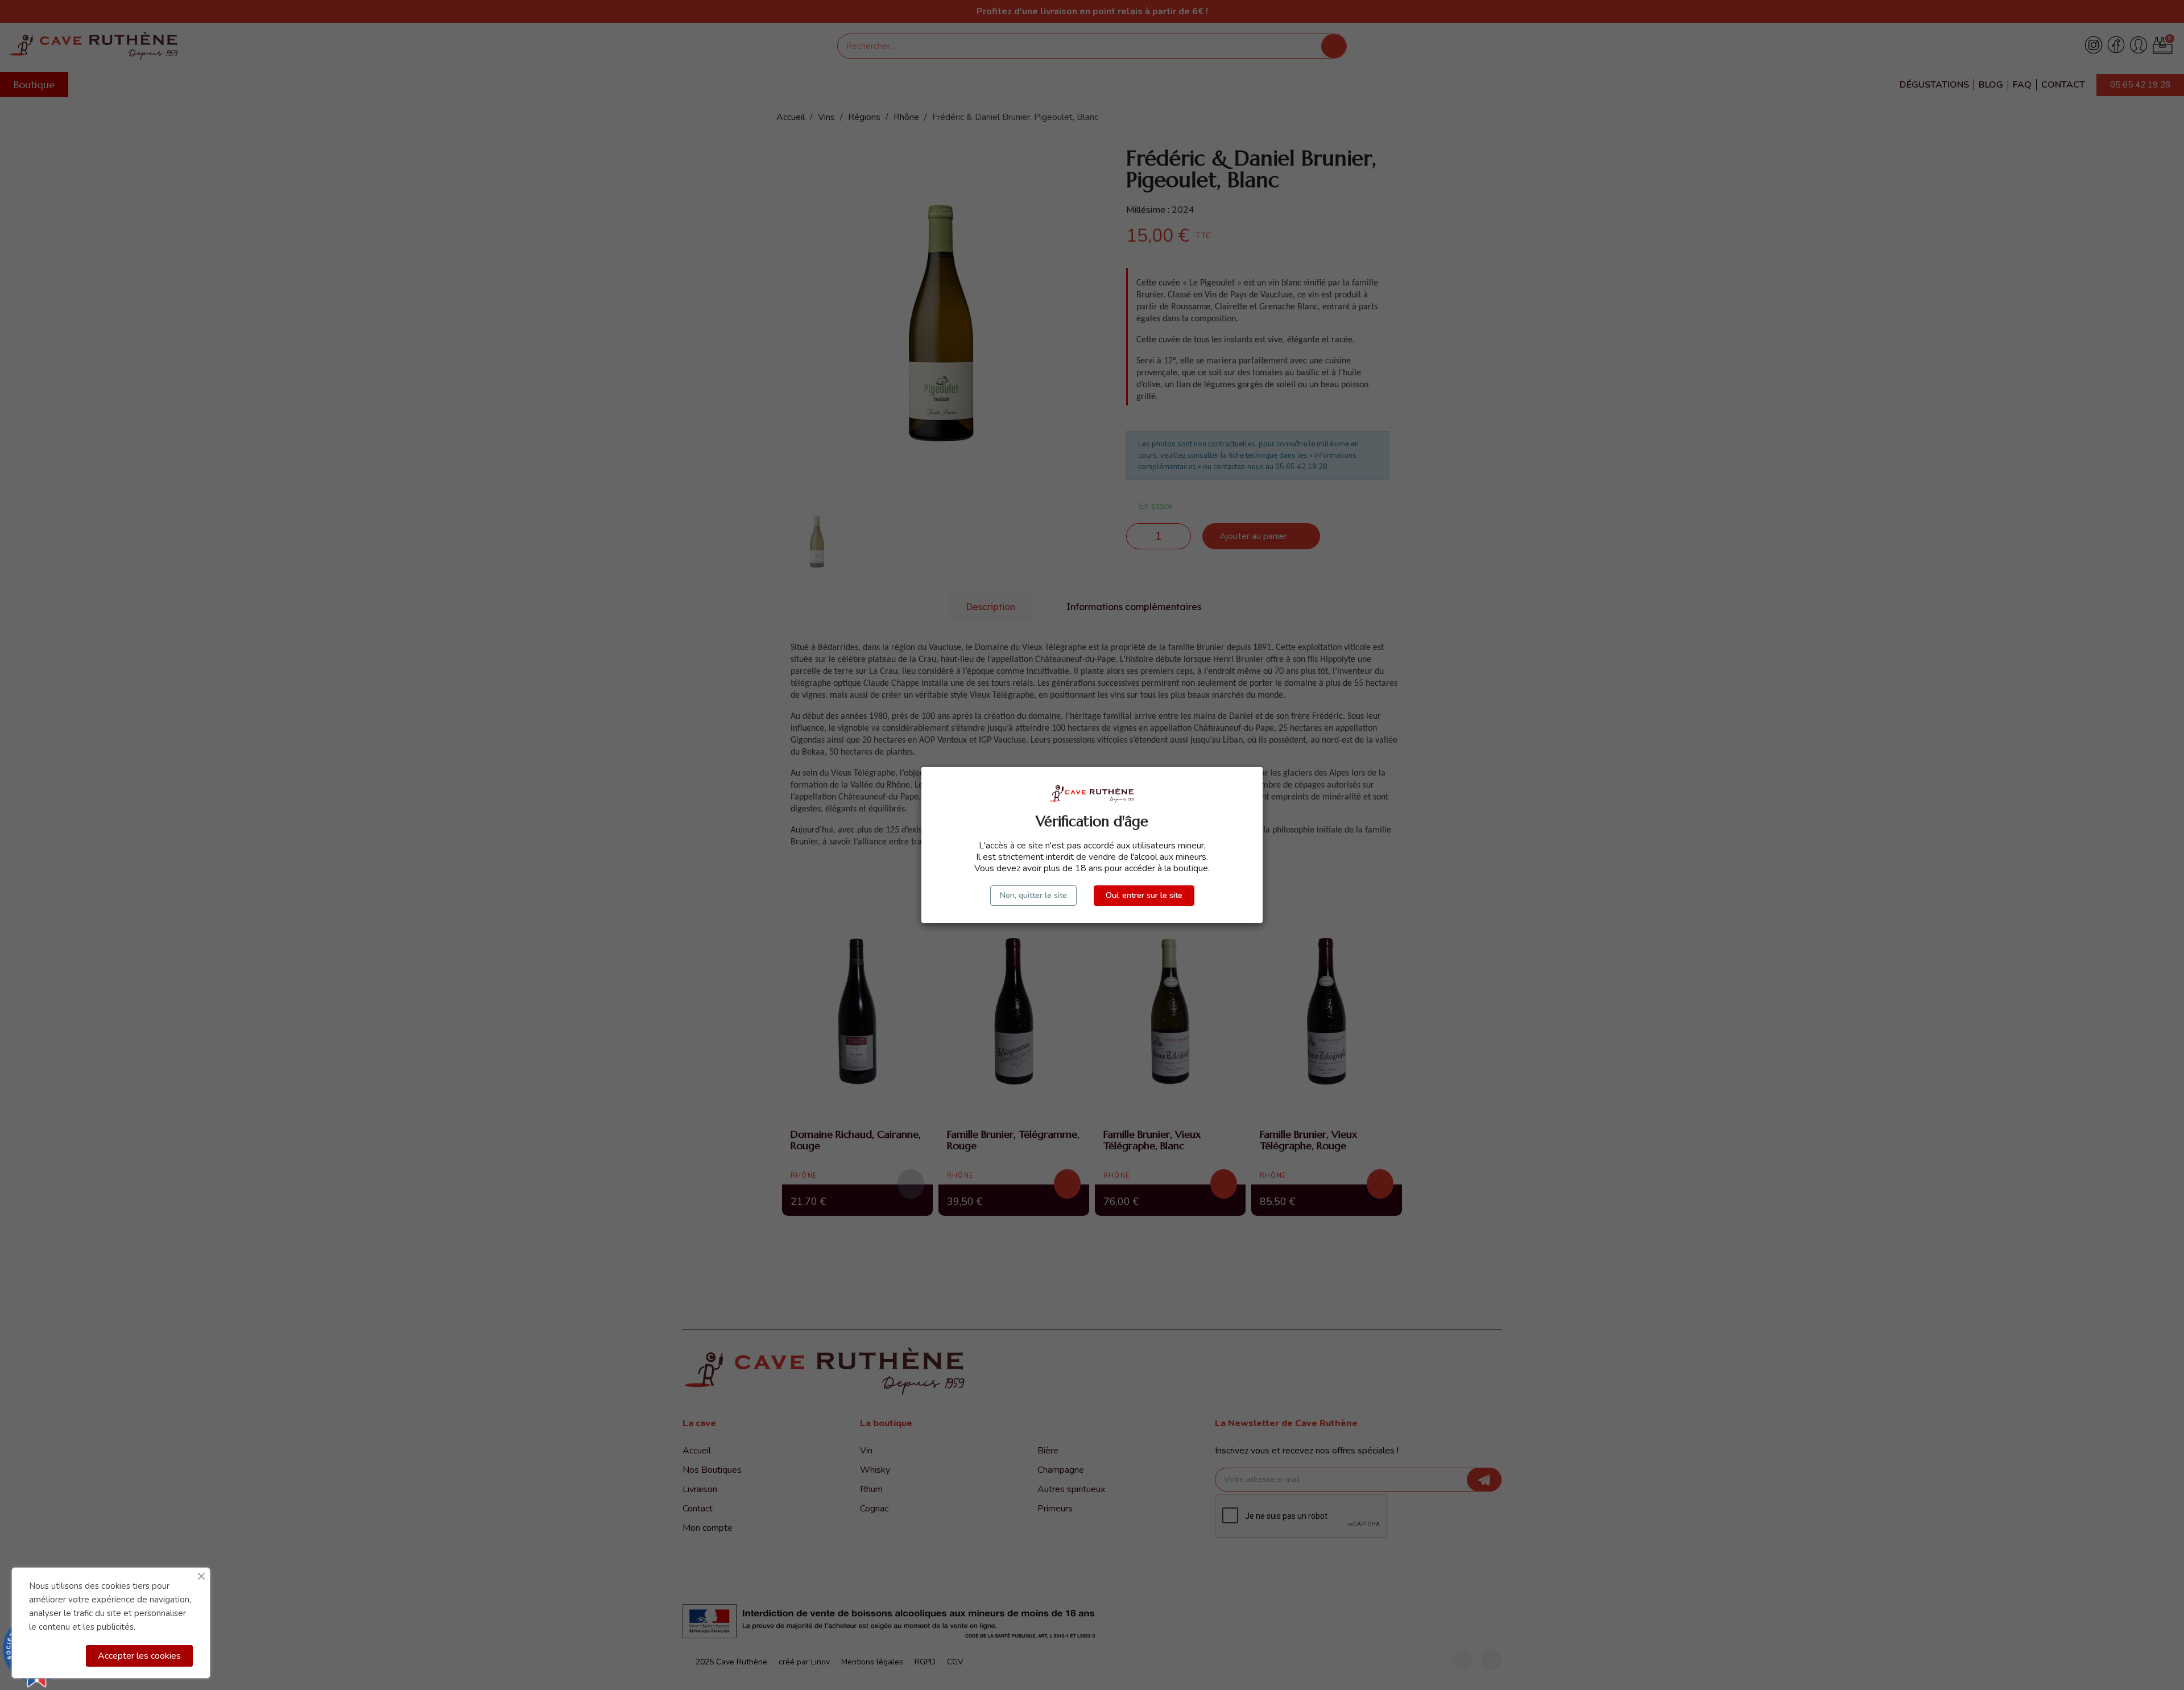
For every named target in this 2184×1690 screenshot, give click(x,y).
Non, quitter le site (1033, 895)
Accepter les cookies (139, 1656)
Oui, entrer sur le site (1144, 895)
